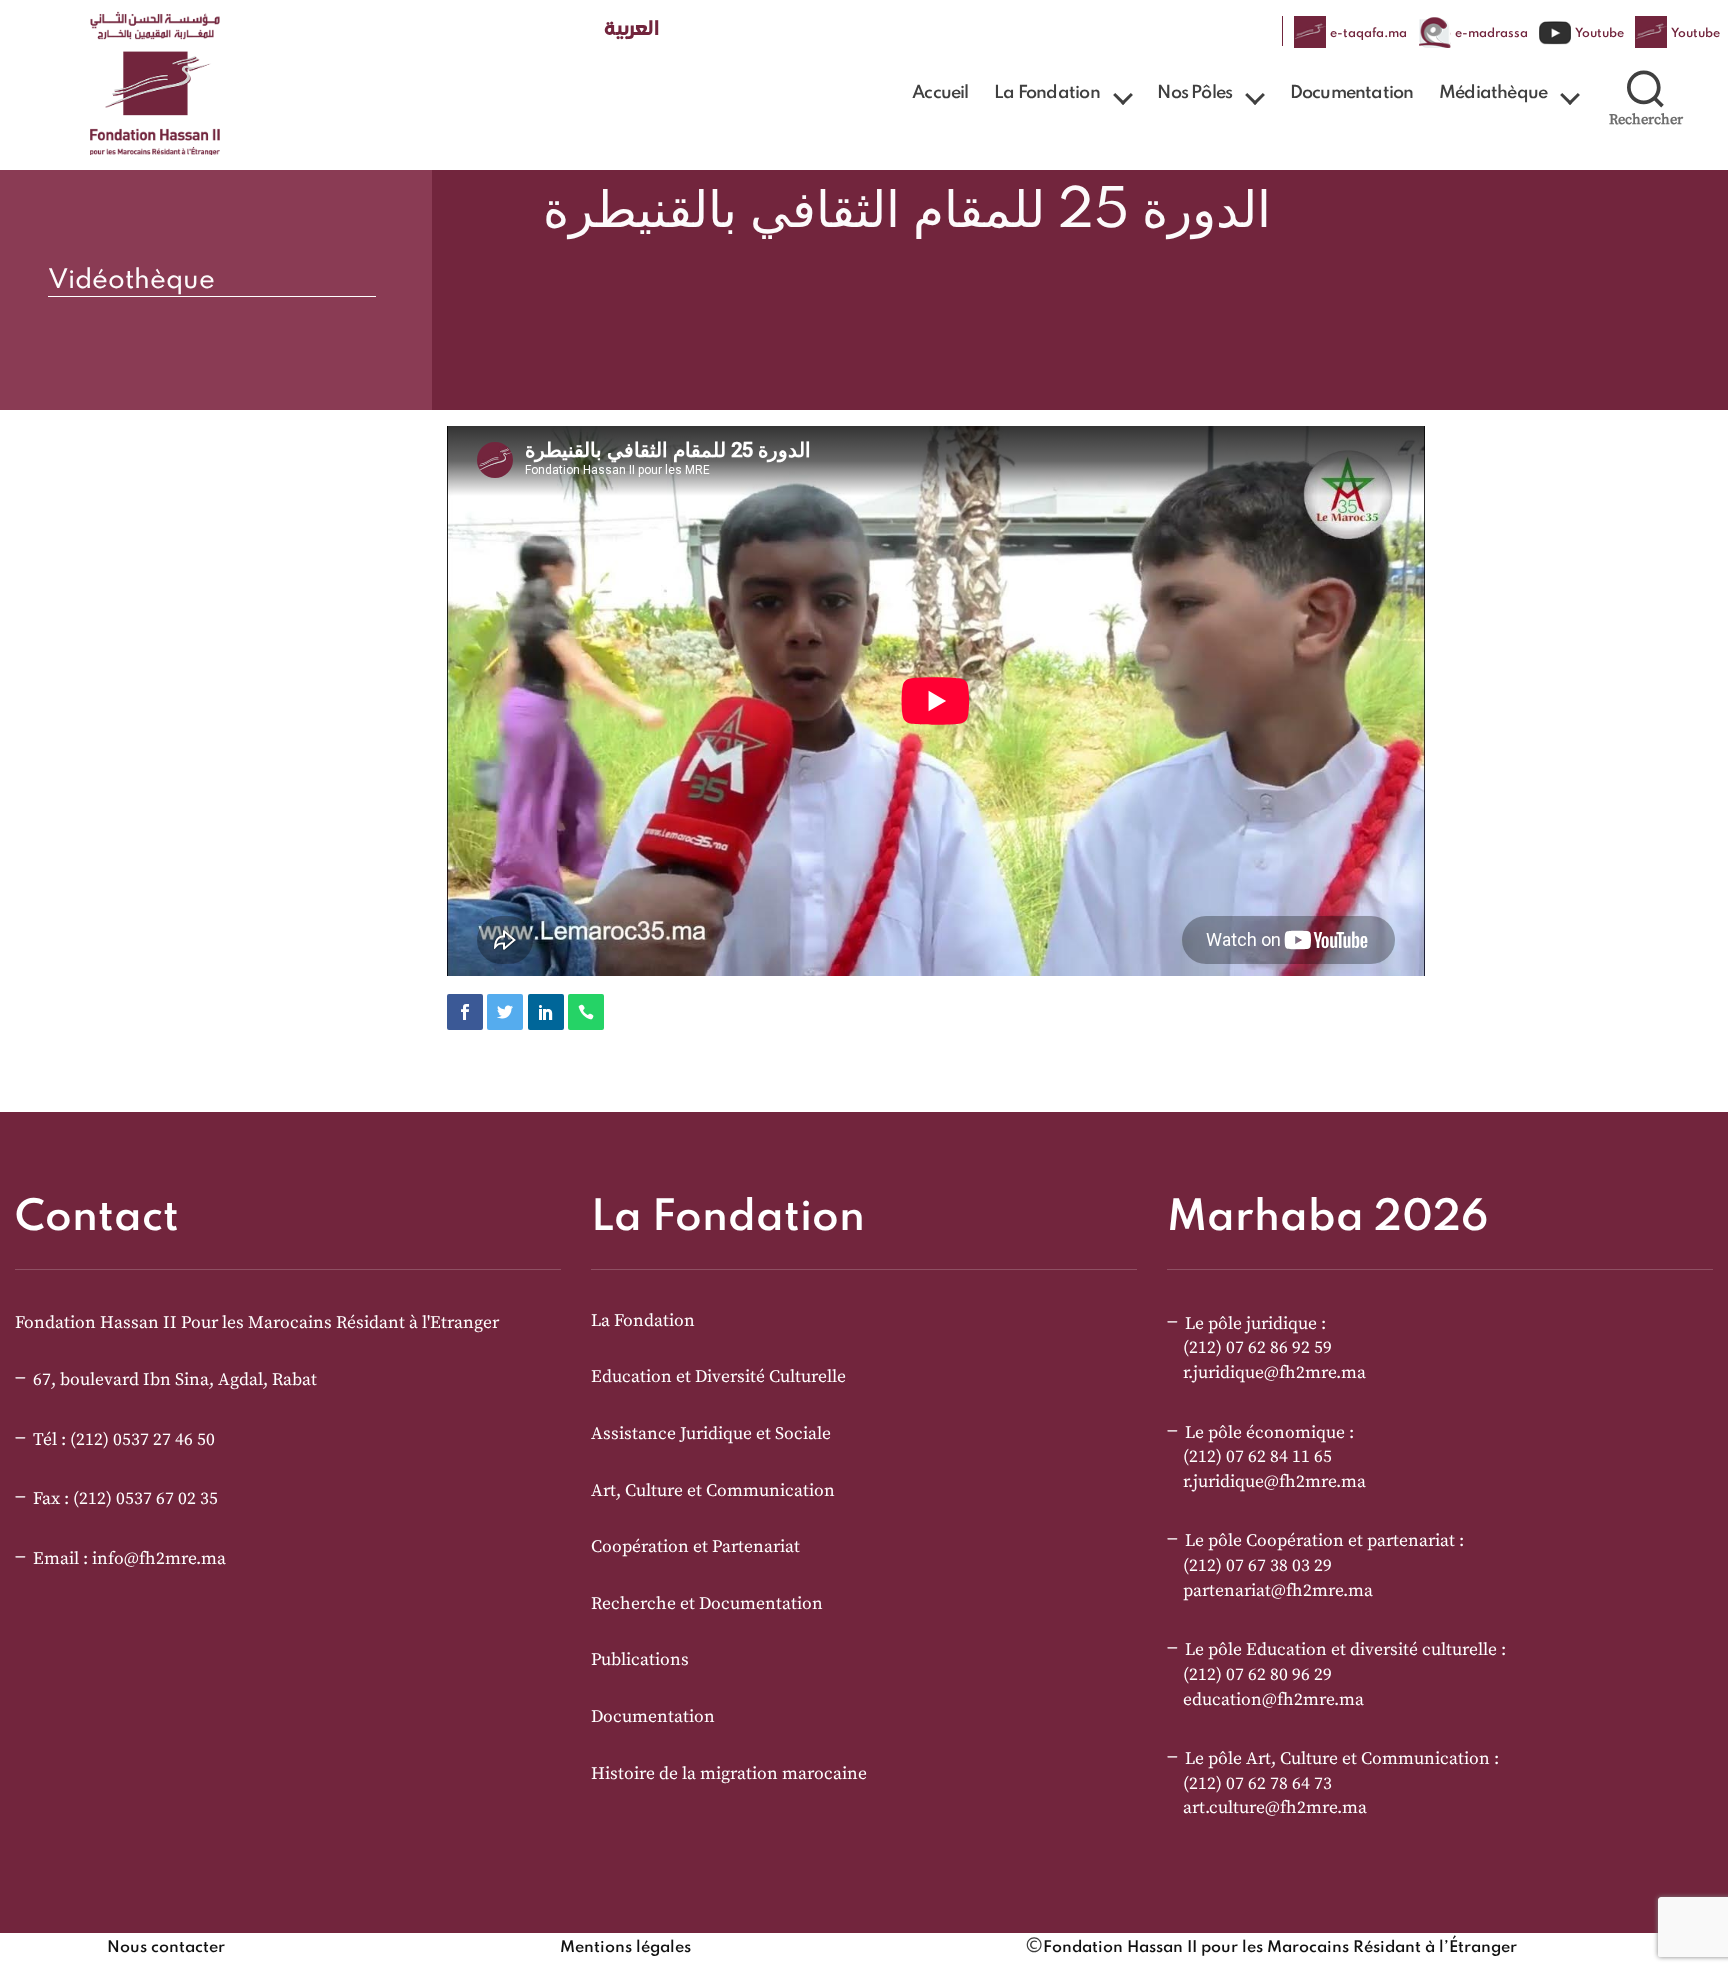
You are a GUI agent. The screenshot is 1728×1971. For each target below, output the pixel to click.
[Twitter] (505, 1012)
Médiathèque (1493, 93)
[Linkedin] (546, 1012)
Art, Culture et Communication (713, 1491)
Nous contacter (166, 1948)
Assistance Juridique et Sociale (711, 1434)
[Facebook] (465, 1012)
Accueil (940, 93)
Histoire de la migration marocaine (729, 1774)
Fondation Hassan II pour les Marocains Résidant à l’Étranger (1280, 1948)
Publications (640, 1660)
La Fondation (1046, 93)
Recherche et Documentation (707, 1604)
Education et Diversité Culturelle (718, 1377)
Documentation (1352, 93)
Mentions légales (625, 1948)
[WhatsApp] (586, 1012)
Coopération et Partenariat (695, 1547)
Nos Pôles (1194, 93)
